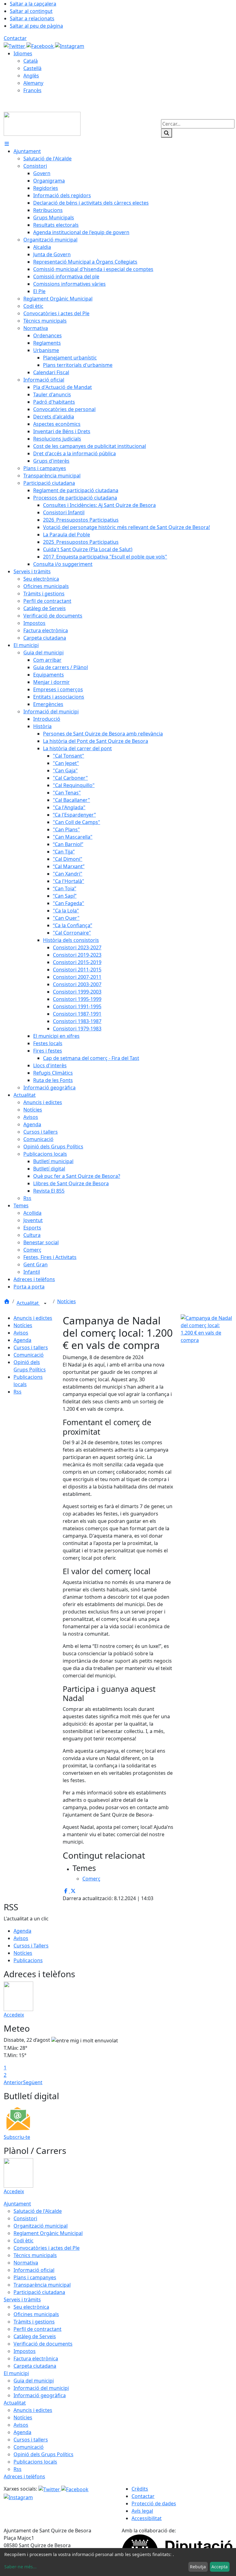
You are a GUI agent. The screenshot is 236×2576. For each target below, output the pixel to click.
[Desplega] (45, 1304)
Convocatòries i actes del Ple (47, 2248)
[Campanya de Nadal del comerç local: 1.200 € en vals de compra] (206, 1328)
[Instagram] (70, 45)
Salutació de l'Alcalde (38, 2211)
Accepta (220, 2567)
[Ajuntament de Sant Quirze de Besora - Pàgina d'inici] (42, 123)
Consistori (25, 2218)
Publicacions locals (35, 2462)
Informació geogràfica (40, 2395)
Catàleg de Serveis (35, 2336)
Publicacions (28, 1960)
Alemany (33, 83)
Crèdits (140, 2489)
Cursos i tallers (31, 1347)
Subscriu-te (17, 2137)
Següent (33, 2082)
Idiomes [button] (23, 53)
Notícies (67, 1301)
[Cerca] (167, 133)
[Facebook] (41, 45)
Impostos (25, 2351)
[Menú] (7, 144)
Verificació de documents (43, 2344)
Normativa (26, 2263)
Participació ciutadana (39, 2292)
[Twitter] (15, 45)
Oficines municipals (36, 2314)
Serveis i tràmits (22, 2300)
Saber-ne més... (20, 2567)
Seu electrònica (31, 2307)
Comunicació (29, 1355)
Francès (32, 90)
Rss (18, 1392)
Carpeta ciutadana (35, 2366)
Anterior (13, 2082)
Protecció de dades (154, 2503)
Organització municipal (41, 2226)
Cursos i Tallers (31, 1946)
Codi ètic (24, 2241)
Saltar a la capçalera (33, 4)
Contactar (15, 38)
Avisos (21, 1333)
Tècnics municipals (35, 2255)
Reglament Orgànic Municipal (48, 2233)
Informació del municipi (41, 2388)
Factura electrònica (36, 2358)
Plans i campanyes (35, 2277)
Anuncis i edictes (33, 1318)
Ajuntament (17, 2204)
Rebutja (198, 2567)
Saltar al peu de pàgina (36, 26)
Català (31, 61)
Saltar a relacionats (32, 18)
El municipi (16, 2373)
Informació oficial (34, 2270)
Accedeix (14, 2015)
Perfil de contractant (37, 2329)
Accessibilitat (147, 2518)
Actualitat (28, 1303)
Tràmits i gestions (34, 2322)
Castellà (32, 68)
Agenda (22, 1340)
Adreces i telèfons (24, 2476)
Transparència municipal (42, 2285)
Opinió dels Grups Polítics (43, 2454)
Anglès (31, 76)
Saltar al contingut (31, 11)
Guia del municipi (34, 2381)
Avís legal (142, 2511)
